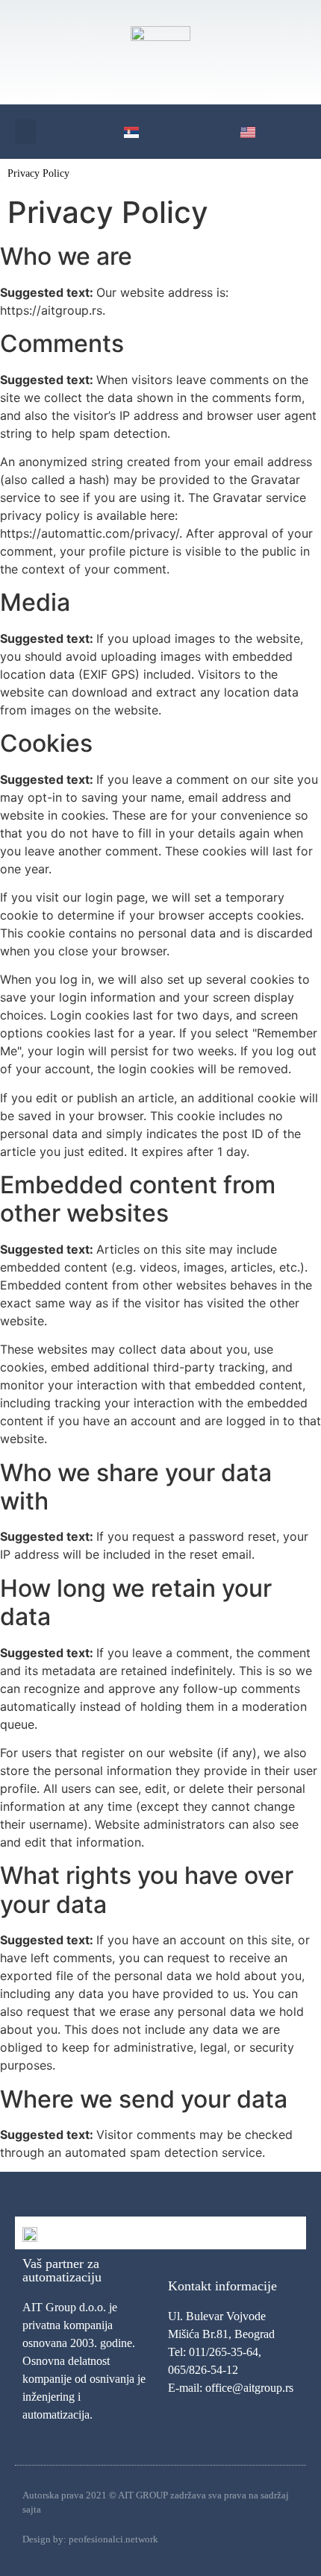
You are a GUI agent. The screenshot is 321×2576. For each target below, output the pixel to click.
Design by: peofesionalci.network (90, 2539)
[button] (25, 132)
